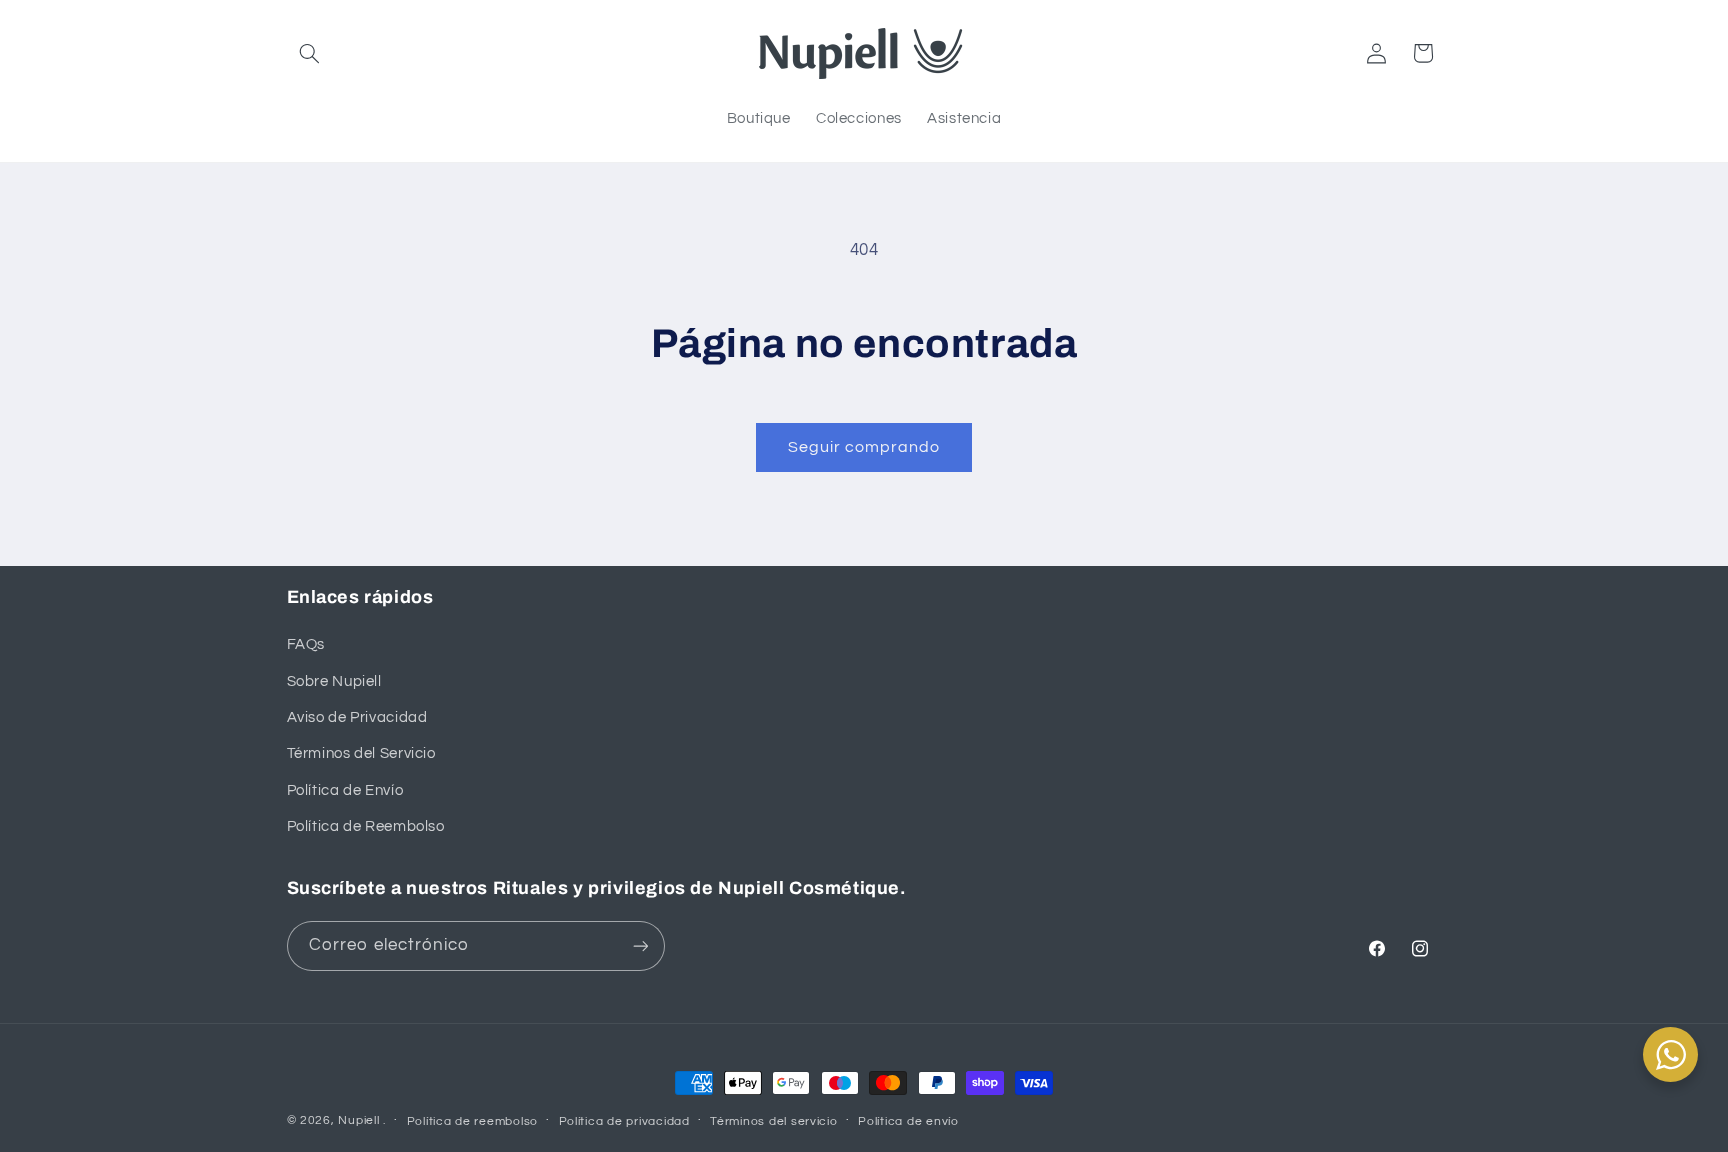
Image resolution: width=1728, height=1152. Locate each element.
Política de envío (908, 1121)
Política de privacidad (624, 1121)
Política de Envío (345, 790)
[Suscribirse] (640, 945)
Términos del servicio (773, 1121)
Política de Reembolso (366, 826)
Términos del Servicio (361, 753)
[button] (310, 53)
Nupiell (358, 1120)
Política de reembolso (472, 1121)
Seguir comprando (864, 447)
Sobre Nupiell (334, 681)
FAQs (306, 644)
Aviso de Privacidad (357, 717)
